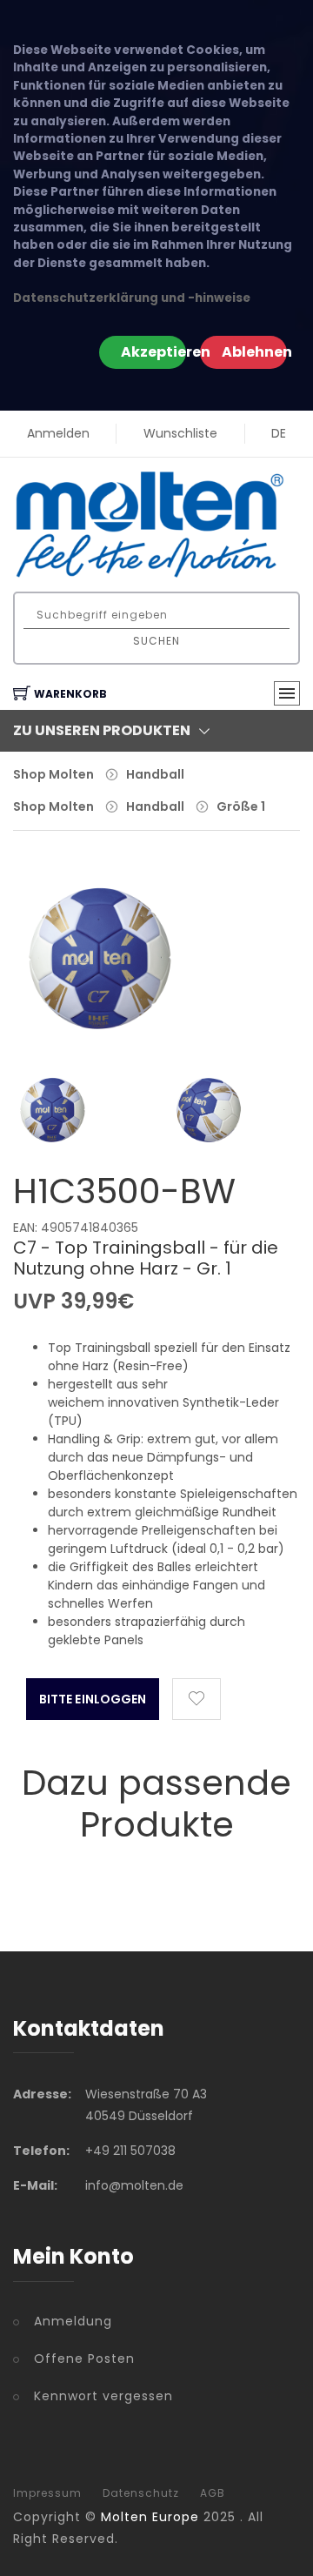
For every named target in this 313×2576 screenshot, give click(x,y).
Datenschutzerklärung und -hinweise (132, 298)
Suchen (156, 641)
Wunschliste (180, 433)
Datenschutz (141, 2493)
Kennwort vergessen (103, 2396)
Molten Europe (150, 2517)
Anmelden (58, 433)
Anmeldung (73, 2321)
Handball (155, 774)
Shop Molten (53, 774)
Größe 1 (241, 806)
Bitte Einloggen (93, 1699)
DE (279, 433)
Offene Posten (84, 2359)
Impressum (47, 2493)
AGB (213, 2493)
